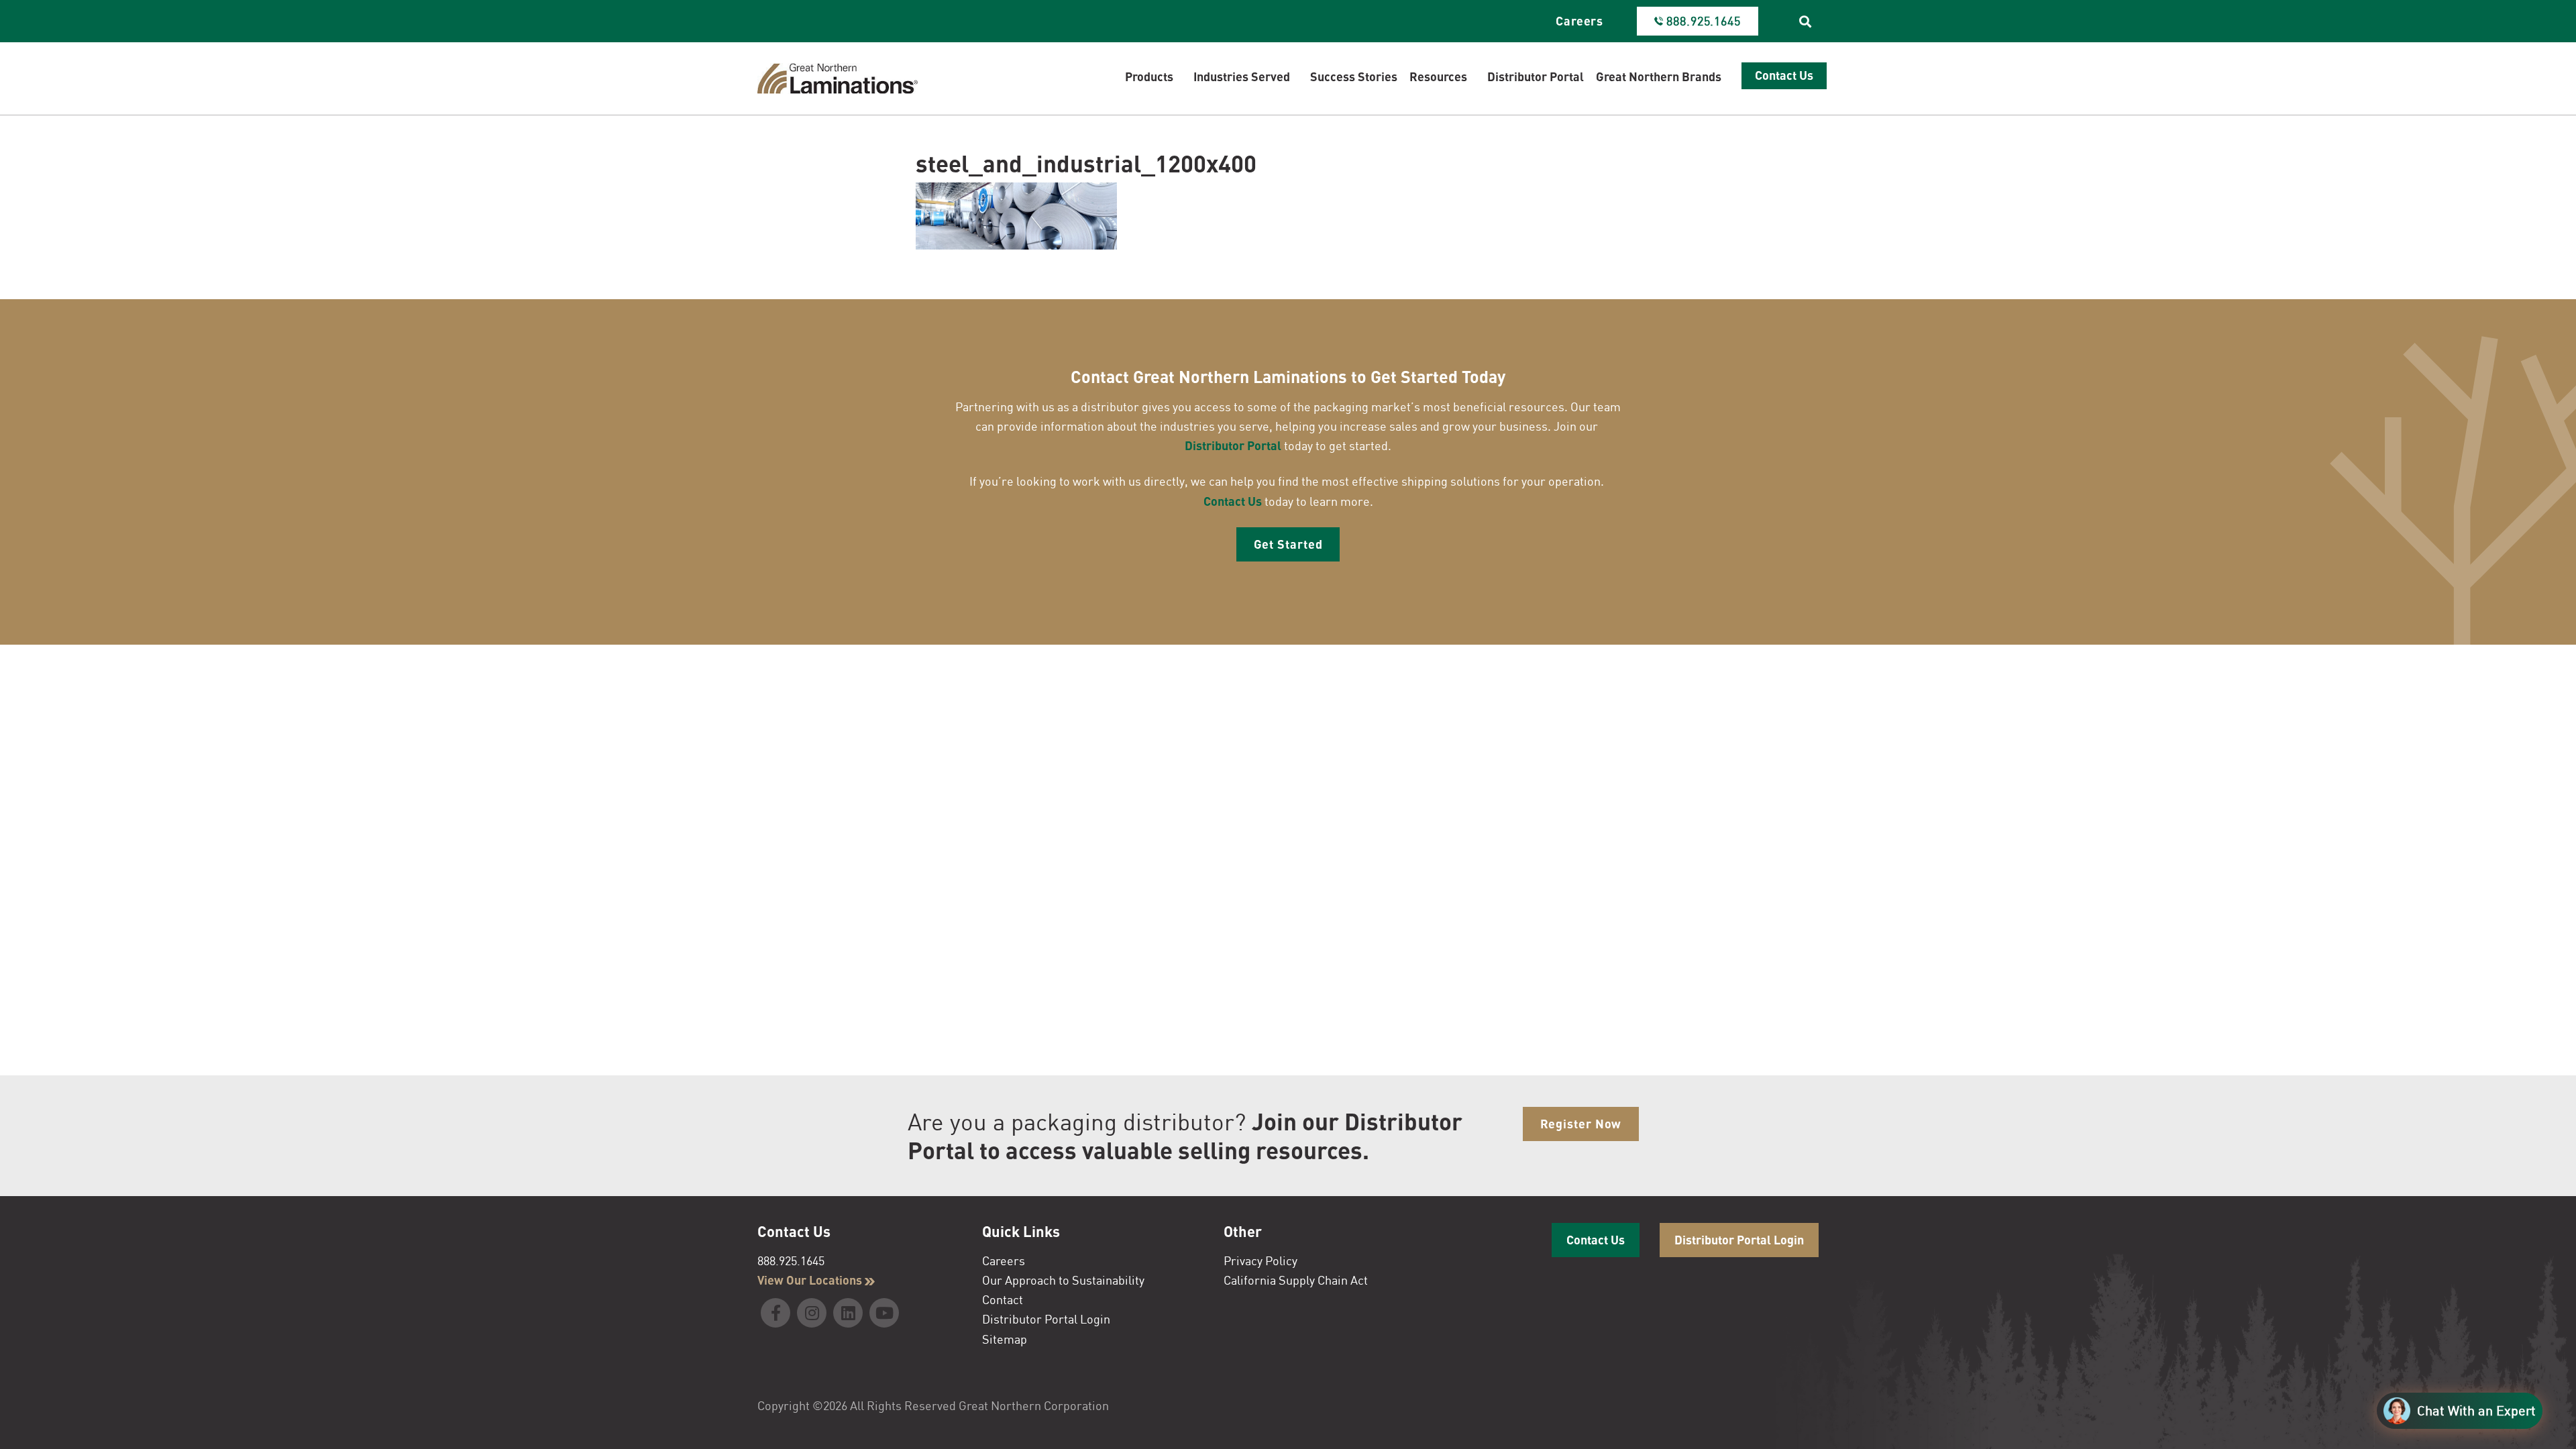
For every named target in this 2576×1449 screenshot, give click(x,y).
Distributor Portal (1233, 445)
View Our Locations (811, 1280)
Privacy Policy (1260, 1260)
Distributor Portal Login (1046, 1319)
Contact (1003, 1299)
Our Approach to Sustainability (1063, 1280)
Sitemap (1005, 1339)
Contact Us (1233, 501)
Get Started (1288, 544)
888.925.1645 (791, 1260)
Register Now (1581, 1124)
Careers (1579, 21)
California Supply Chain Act (1296, 1280)
